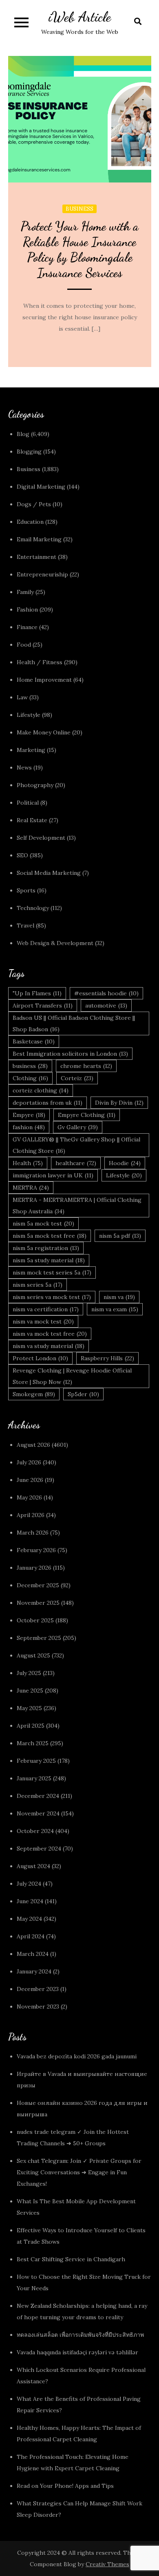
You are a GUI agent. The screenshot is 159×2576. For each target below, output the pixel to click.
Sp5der (83, 1394)
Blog (23, 434)
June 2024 (30, 1901)
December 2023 (38, 1989)
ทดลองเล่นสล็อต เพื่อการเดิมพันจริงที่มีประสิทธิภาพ (80, 2335)
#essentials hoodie (106, 993)
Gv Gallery (78, 1127)
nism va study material (49, 1346)
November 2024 (38, 1813)
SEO (22, 855)
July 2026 (29, 1462)
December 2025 (38, 1585)
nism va (119, 1297)
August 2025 (33, 1655)
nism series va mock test (52, 1297)
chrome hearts (86, 1066)
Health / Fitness (40, 662)
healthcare (76, 1163)
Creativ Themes (107, 2564)
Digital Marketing (41, 487)
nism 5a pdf (120, 1236)
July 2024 (29, 1884)
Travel (25, 925)
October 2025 (35, 1620)
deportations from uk (47, 1103)
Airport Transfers (43, 1005)
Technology (33, 908)
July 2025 (29, 1673)
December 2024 (38, 1796)
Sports (26, 890)
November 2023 (38, 2007)
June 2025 (30, 1691)
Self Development (41, 838)
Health (28, 1163)
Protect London (40, 1358)
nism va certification (46, 1309)
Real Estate (32, 820)
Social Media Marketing (49, 873)
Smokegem (34, 1394)
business (30, 1066)
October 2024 (35, 1831)
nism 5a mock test (43, 1223)
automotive (106, 1005)
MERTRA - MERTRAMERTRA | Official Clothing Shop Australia (77, 1206)
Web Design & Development (55, 943)
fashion (29, 1127)
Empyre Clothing (87, 1115)
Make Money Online (44, 732)
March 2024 (33, 1954)
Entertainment (36, 557)
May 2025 (29, 1708)
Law (22, 697)
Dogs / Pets (34, 504)
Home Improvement (44, 680)
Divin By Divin (119, 1103)
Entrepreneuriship (42, 574)
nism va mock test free (50, 1334)
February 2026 (36, 1550)
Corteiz (77, 1078)
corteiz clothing (41, 1090)
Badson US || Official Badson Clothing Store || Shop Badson (74, 1023)
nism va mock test (43, 1321)
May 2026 (29, 1497)
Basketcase (34, 1041)
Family (25, 592)
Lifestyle (29, 715)
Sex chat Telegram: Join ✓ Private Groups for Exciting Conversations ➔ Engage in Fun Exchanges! (79, 2172)
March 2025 (33, 1743)
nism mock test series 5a (52, 1272)
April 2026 (31, 1515)
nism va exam (115, 1309)
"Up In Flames (37, 993)
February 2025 (36, 1761)
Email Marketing (39, 539)
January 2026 (34, 1568)
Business (79, 209)
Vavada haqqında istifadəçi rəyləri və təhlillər (77, 2352)
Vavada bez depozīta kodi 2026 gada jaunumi (77, 2056)
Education (30, 522)
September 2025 (39, 1638)
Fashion (27, 610)
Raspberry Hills (107, 1358)
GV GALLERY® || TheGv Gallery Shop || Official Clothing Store (76, 1145)
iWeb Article (80, 17)
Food (24, 645)
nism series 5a (38, 1285)
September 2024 (39, 1849)
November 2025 (38, 1603)
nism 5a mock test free (50, 1236)
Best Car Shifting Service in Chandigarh (71, 2259)
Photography (35, 785)
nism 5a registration (46, 1248)
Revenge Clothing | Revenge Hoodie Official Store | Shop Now (72, 1376)
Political (28, 803)
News (24, 767)
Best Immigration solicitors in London (70, 1054)
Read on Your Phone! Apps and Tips (66, 2486)
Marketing (31, 750)
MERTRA (31, 1188)
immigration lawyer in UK (53, 1175)
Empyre (29, 1115)
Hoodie (125, 1163)
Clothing (30, 1078)
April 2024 (31, 1936)
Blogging (29, 452)
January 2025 (34, 1778)
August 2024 (33, 1866)
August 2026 (33, 1445)
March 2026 (33, 1533)
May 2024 (29, 1919)
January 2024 (34, 1971)
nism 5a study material (49, 1260)
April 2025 (31, 1726)
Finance (27, 627)
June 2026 (30, 1480)
